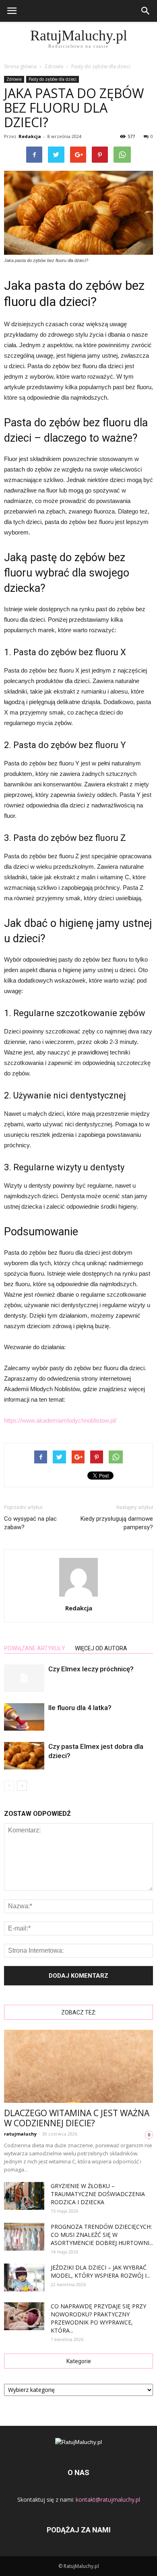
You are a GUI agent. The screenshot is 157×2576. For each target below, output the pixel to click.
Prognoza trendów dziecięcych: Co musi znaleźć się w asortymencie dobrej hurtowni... (102, 2235)
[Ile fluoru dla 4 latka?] (24, 1717)
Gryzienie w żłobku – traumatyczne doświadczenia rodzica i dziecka (98, 2194)
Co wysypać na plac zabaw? (30, 1523)
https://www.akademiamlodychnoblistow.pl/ (60, 1420)
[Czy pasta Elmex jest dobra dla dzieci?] (24, 1756)
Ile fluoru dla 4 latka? (80, 1708)
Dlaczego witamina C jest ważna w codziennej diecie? (77, 2118)
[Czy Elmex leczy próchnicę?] (24, 1678)
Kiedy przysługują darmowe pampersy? (117, 1523)
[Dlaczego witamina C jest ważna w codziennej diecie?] (78, 2066)
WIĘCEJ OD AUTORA (101, 1648)
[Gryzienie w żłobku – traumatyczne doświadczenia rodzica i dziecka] (24, 2196)
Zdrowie (14, 79)
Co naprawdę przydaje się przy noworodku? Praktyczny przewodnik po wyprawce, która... (98, 2318)
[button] (146, 11)
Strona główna (20, 66)
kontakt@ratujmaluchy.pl (108, 2499)
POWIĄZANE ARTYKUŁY (35, 1648)
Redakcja (30, 136)
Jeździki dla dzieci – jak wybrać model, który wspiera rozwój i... (100, 2271)
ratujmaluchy (20, 2134)
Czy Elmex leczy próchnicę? (91, 1669)
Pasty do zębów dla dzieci (53, 79)
